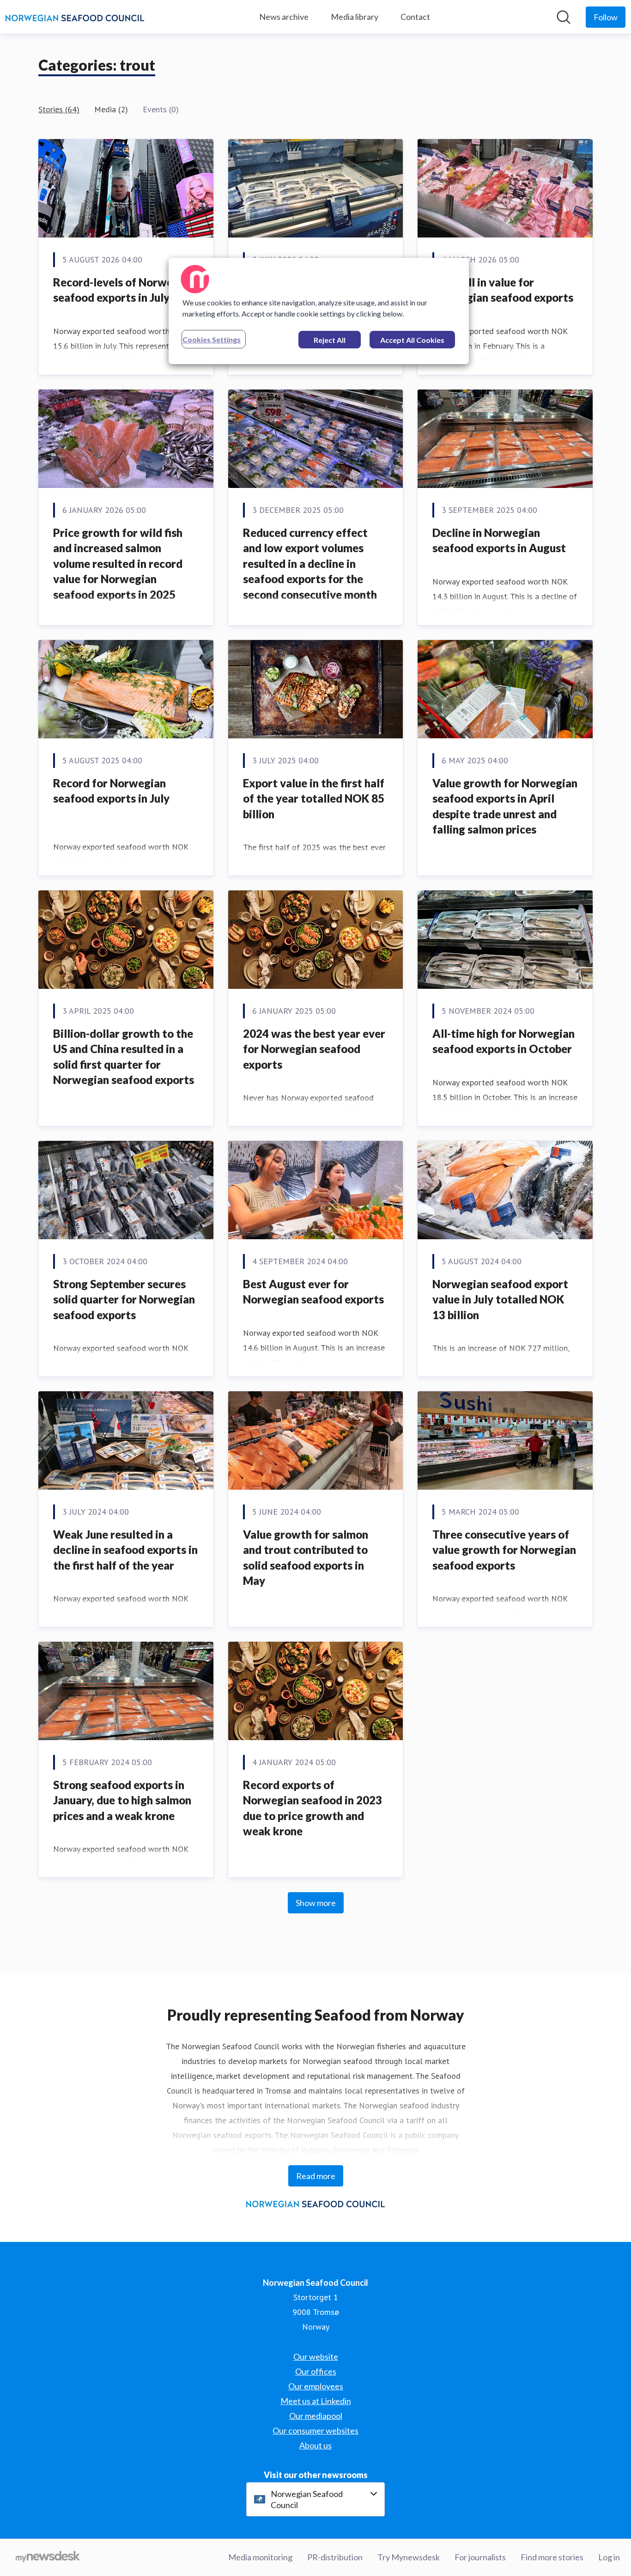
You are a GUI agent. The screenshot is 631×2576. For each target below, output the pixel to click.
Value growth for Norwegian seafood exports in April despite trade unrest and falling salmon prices (505, 806)
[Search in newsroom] (564, 17)
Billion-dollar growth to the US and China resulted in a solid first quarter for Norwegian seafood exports (124, 1057)
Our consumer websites (315, 2430)
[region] (319, 311)
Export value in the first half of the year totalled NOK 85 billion (314, 798)
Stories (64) (59, 109)
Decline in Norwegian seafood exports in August (499, 540)
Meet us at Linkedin (316, 2401)
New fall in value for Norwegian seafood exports (503, 290)
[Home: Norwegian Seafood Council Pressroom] (75, 17)
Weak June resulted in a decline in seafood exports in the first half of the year (125, 1550)
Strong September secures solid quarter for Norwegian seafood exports (124, 1299)
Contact (415, 17)
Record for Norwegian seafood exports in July (112, 791)
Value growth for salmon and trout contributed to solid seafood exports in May (306, 1558)
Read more (316, 2176)
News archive (284, 17)
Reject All (330, 340)
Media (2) (111, 109)
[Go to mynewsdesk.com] (48, 2558)
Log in (609, 2557)
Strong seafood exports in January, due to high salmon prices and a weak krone (122, 1800)
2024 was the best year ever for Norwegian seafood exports (314, 1049)
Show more (316, 1903)
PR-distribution (335, 2557)
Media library (355, 17)
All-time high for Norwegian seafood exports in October (504, 1041)
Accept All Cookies (412, 340)
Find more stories (552, 2557)
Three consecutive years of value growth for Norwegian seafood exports (504, 1550)
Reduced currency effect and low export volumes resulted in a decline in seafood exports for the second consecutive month (310, 563)
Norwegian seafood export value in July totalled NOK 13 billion (500, 1299)
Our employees (316, 2386)
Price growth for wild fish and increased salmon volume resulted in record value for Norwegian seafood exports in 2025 (118, 563)
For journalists (480, 2557)
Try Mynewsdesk (409, 2557)
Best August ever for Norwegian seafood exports (313, 1292)
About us (315, 2445)
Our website (316, 2357)
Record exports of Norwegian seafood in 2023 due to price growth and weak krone (312, 1808)
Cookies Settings (212, 339)
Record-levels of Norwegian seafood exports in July (124, 290)
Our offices (316, 2371)
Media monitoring (260, 2557)
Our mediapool (316, 2416)
